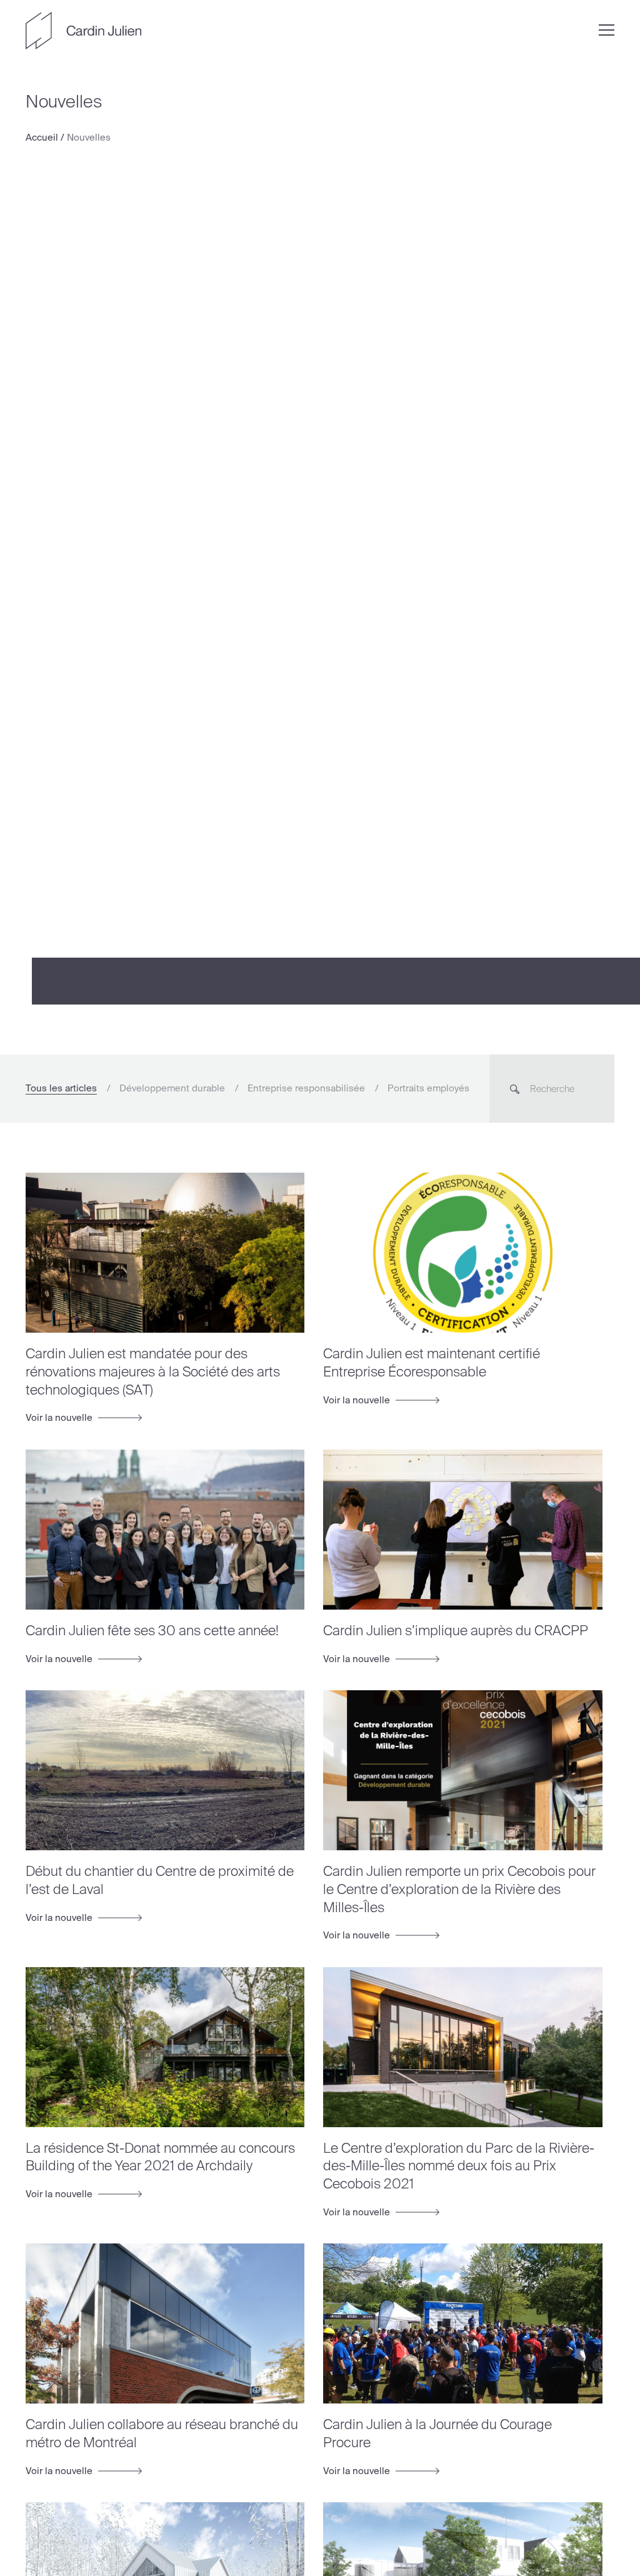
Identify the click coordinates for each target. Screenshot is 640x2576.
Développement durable (172, 1088)
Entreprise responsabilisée (306, 1088)
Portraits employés (428, 1088)
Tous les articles (61, 1088)
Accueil (42, 138)
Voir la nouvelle (60, 1418)
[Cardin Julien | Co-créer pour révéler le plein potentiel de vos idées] (83, 31)
